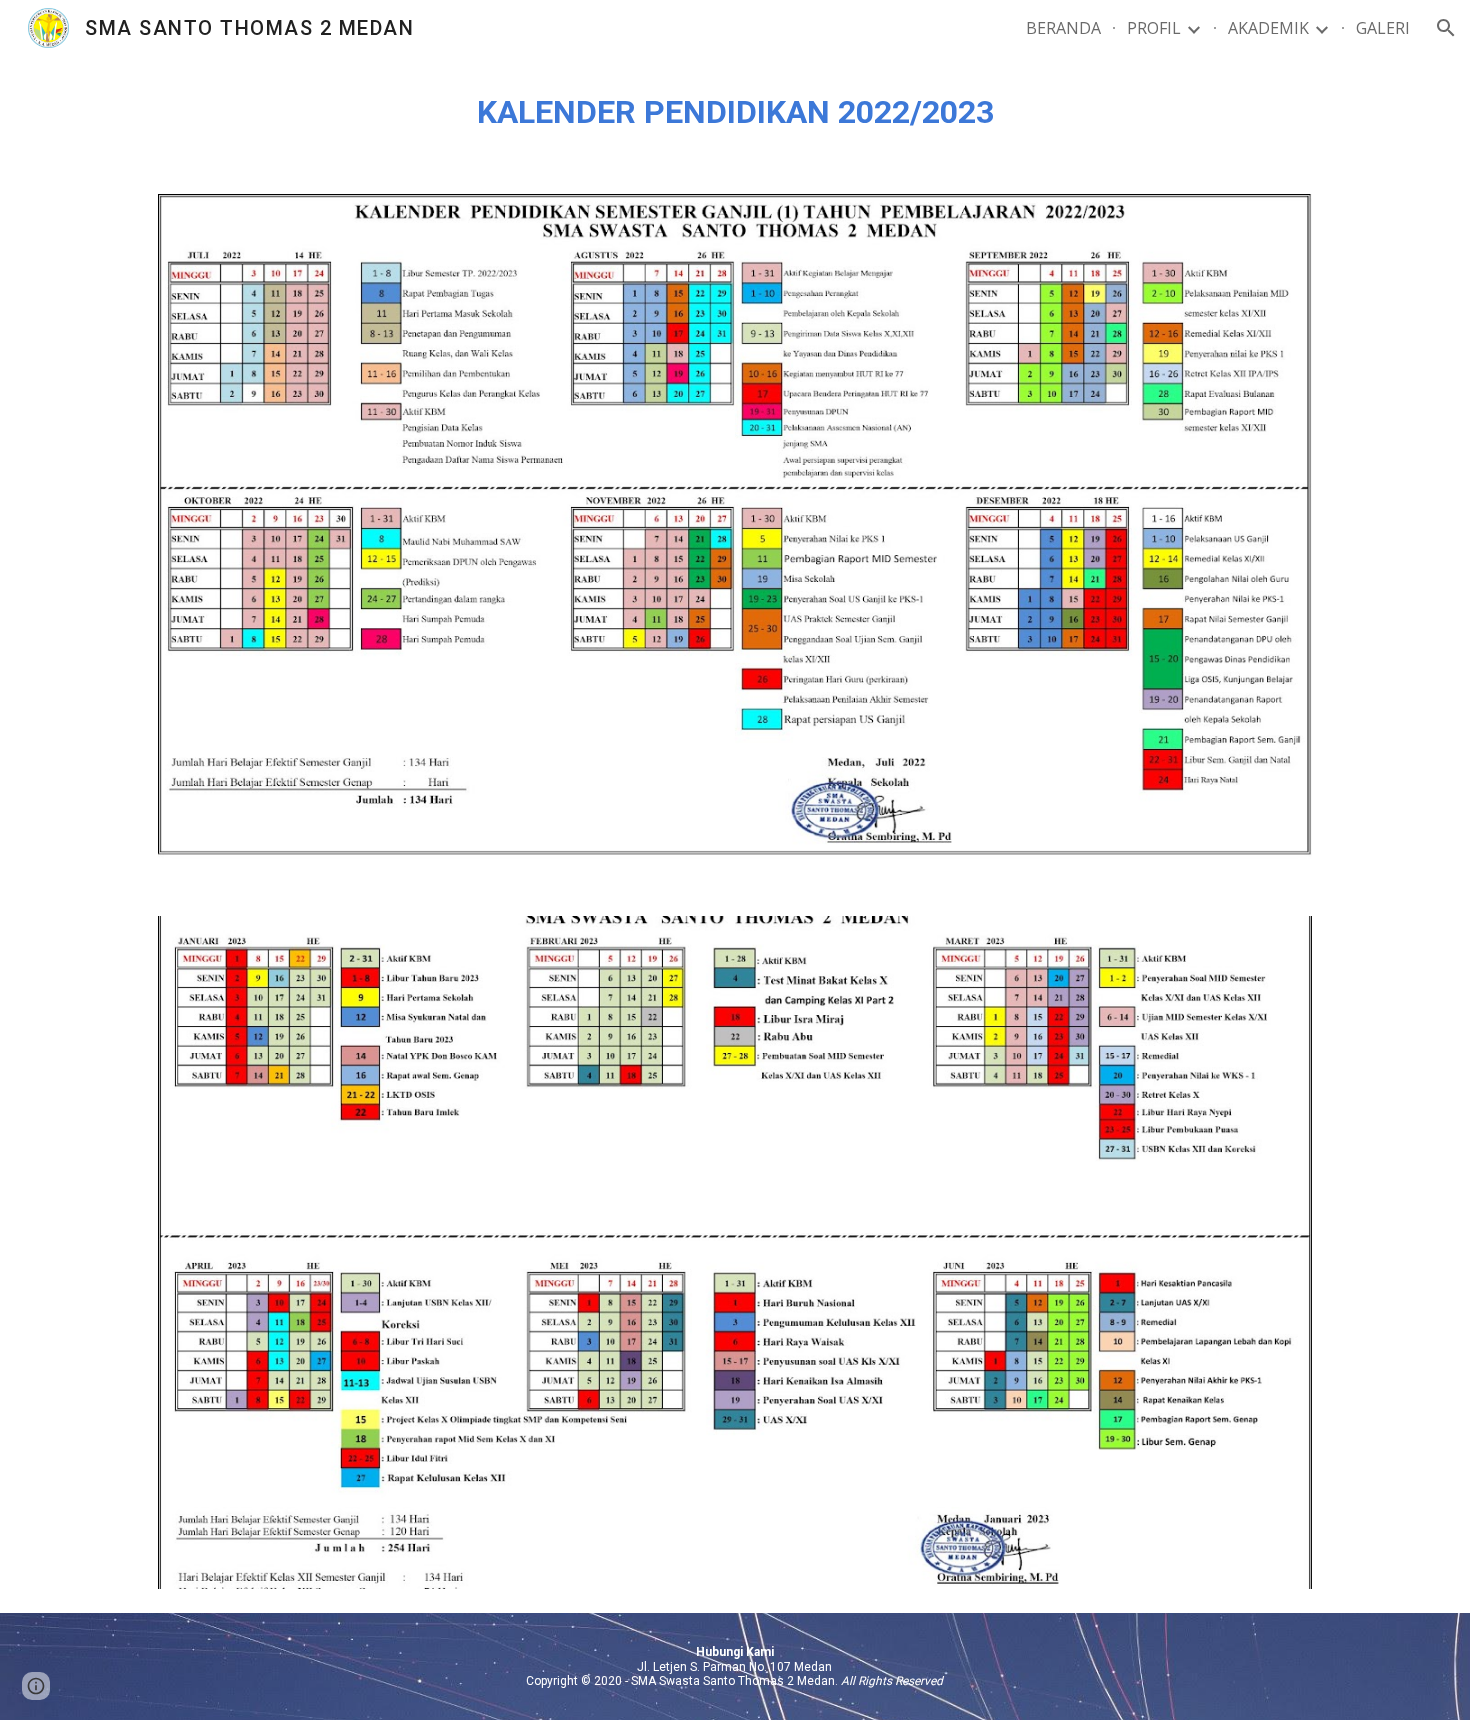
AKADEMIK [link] (1268, 28)
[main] (735, 113)
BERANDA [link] (1063, 28)
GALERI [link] (1383, 28)
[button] (1446, 28)
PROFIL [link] (1154, 28)
